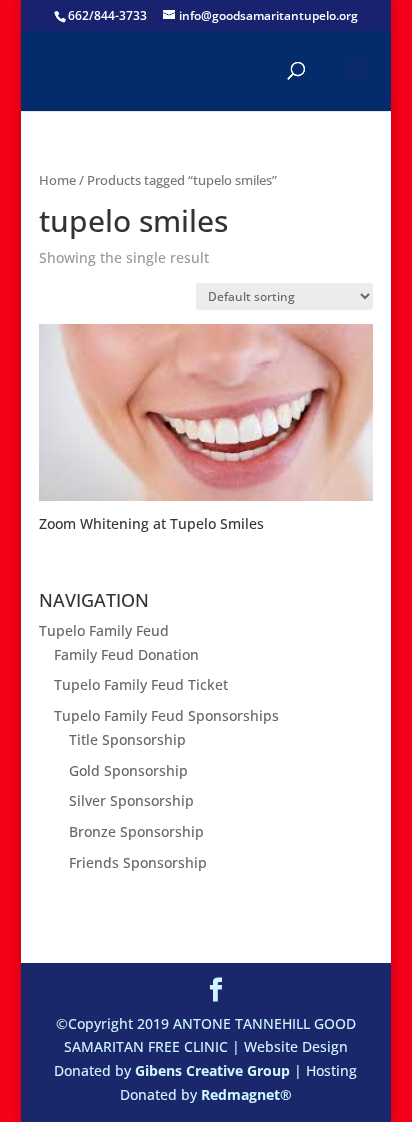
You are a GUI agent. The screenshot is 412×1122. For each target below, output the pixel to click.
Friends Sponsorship (138, 862)
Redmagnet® (246, 1094)
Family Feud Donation (126, 654)
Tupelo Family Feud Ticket (141, 684)
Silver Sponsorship (131, 800)
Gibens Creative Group (212, 1070)
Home (57, 180)
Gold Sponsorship (128, 770)
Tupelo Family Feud (104, 630)
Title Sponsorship (127, 739)
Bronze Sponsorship (136, 831)
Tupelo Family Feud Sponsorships (166, 715)
